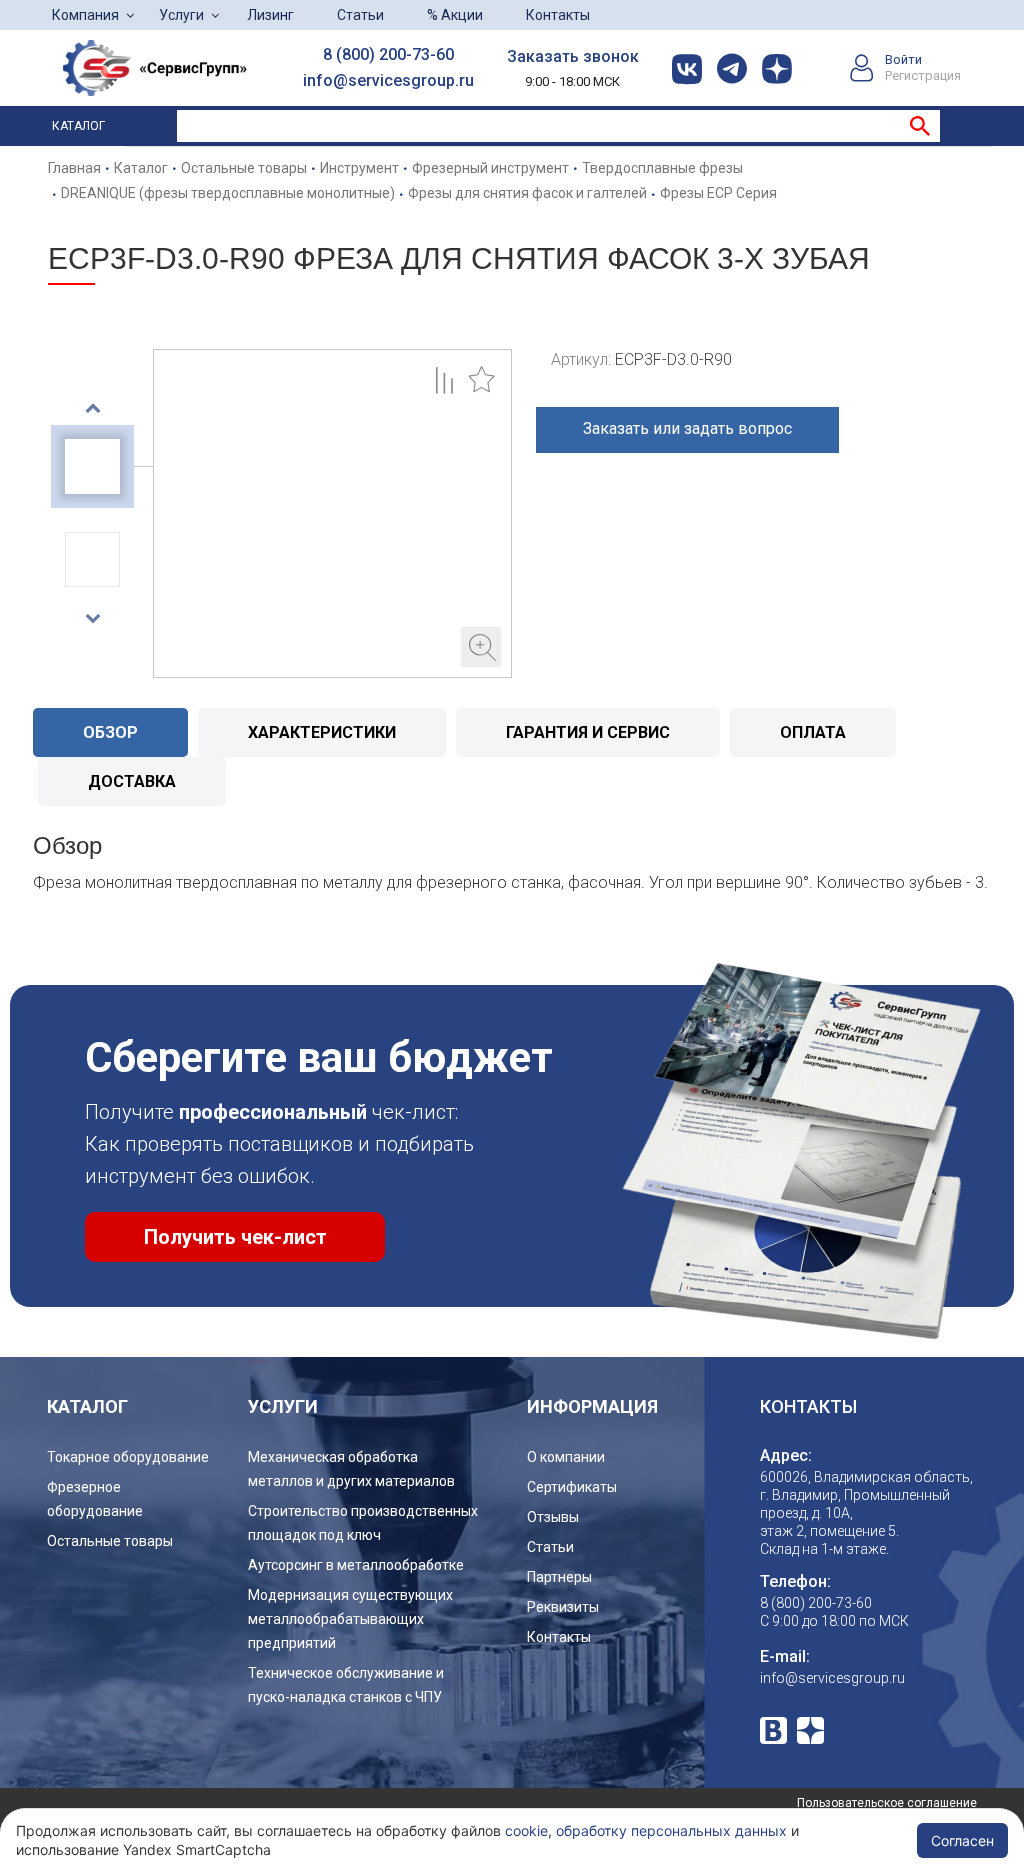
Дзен (810, 1730)
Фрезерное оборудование (95, 1499)
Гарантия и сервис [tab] (588, 732)
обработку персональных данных (671, 1830)
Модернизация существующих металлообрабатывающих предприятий (350, 1619)
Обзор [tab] (110, 732)
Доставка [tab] (132, 781)
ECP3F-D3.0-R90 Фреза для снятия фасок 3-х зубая (332, 513)
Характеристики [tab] (322, 732)
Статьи (360, 15)
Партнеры (559, 1577)
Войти (903, 59)
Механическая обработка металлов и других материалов (351, 1469)
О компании (566, 1457)
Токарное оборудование (128, 1457)
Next (92, 618)
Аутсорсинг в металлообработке (356, 1565)
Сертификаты (572, 1487)
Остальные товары (110, 1541)
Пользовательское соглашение (887, 1803)
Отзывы (553, 1517)
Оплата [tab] (813, 732)
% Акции (455, 15)
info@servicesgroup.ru (388, 80)
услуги (283, 1406)
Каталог (78, 126)
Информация (592, 1406)
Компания (85, 15)
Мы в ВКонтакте (773, 1730)
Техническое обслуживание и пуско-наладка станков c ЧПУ (346, 1685)
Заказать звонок (573, 56)
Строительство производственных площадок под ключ (363, 1523)
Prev (92, 408)
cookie (526, 1830)
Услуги (181, 15)
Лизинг (270, 15)
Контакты (558, 15)
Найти (920, 126)
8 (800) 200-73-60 (388, 54)
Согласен (962, 1840)
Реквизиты (563, 1607)
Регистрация (923, 75)
